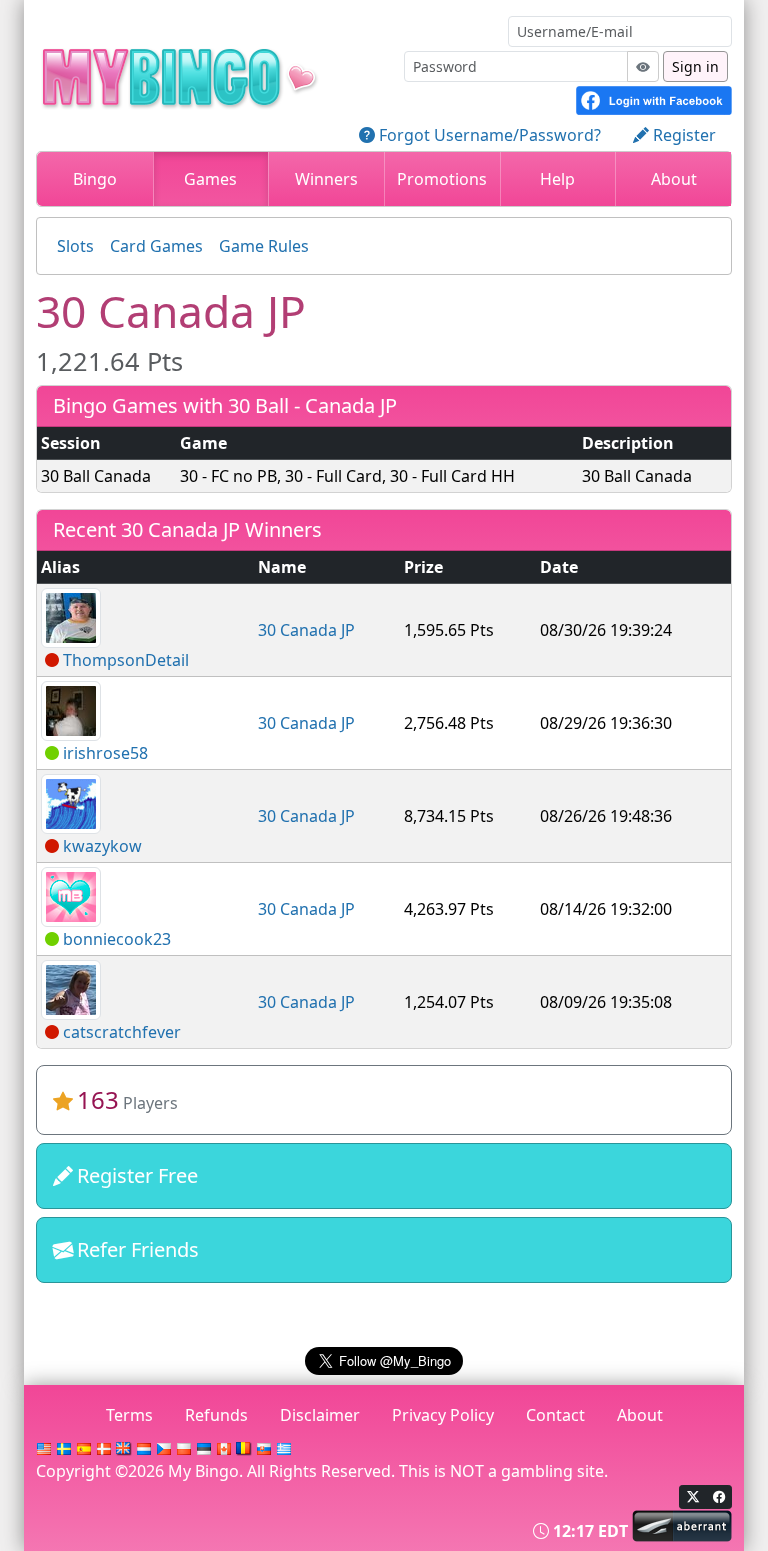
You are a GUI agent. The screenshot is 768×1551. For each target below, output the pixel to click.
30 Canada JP (306, 630)
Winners (326, 179)
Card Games (156, 246)
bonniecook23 (117, 939)
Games (210, 179)
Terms (129, 1415)
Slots (75, 246)
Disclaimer (320, 1415)
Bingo (95, 179)
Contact (555, 1415)
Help (557, 179)
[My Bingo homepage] (212, 73)
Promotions (442, 179)
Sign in (695, 66)
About (674, 179)
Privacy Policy (443, 1415)
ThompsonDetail (126, 660)
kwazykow (102, 846)
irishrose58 (105, 753)
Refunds (216, 1415)
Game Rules (264, 246)
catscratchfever (122, 1032)
